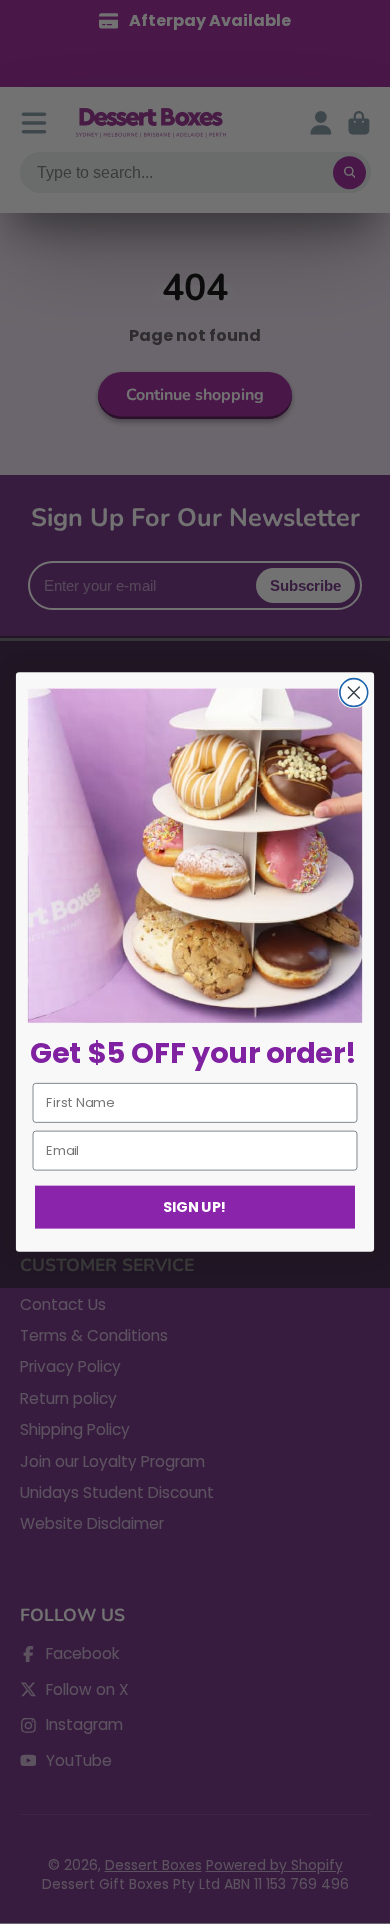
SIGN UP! (195, 1207)
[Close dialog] (354, 693)
